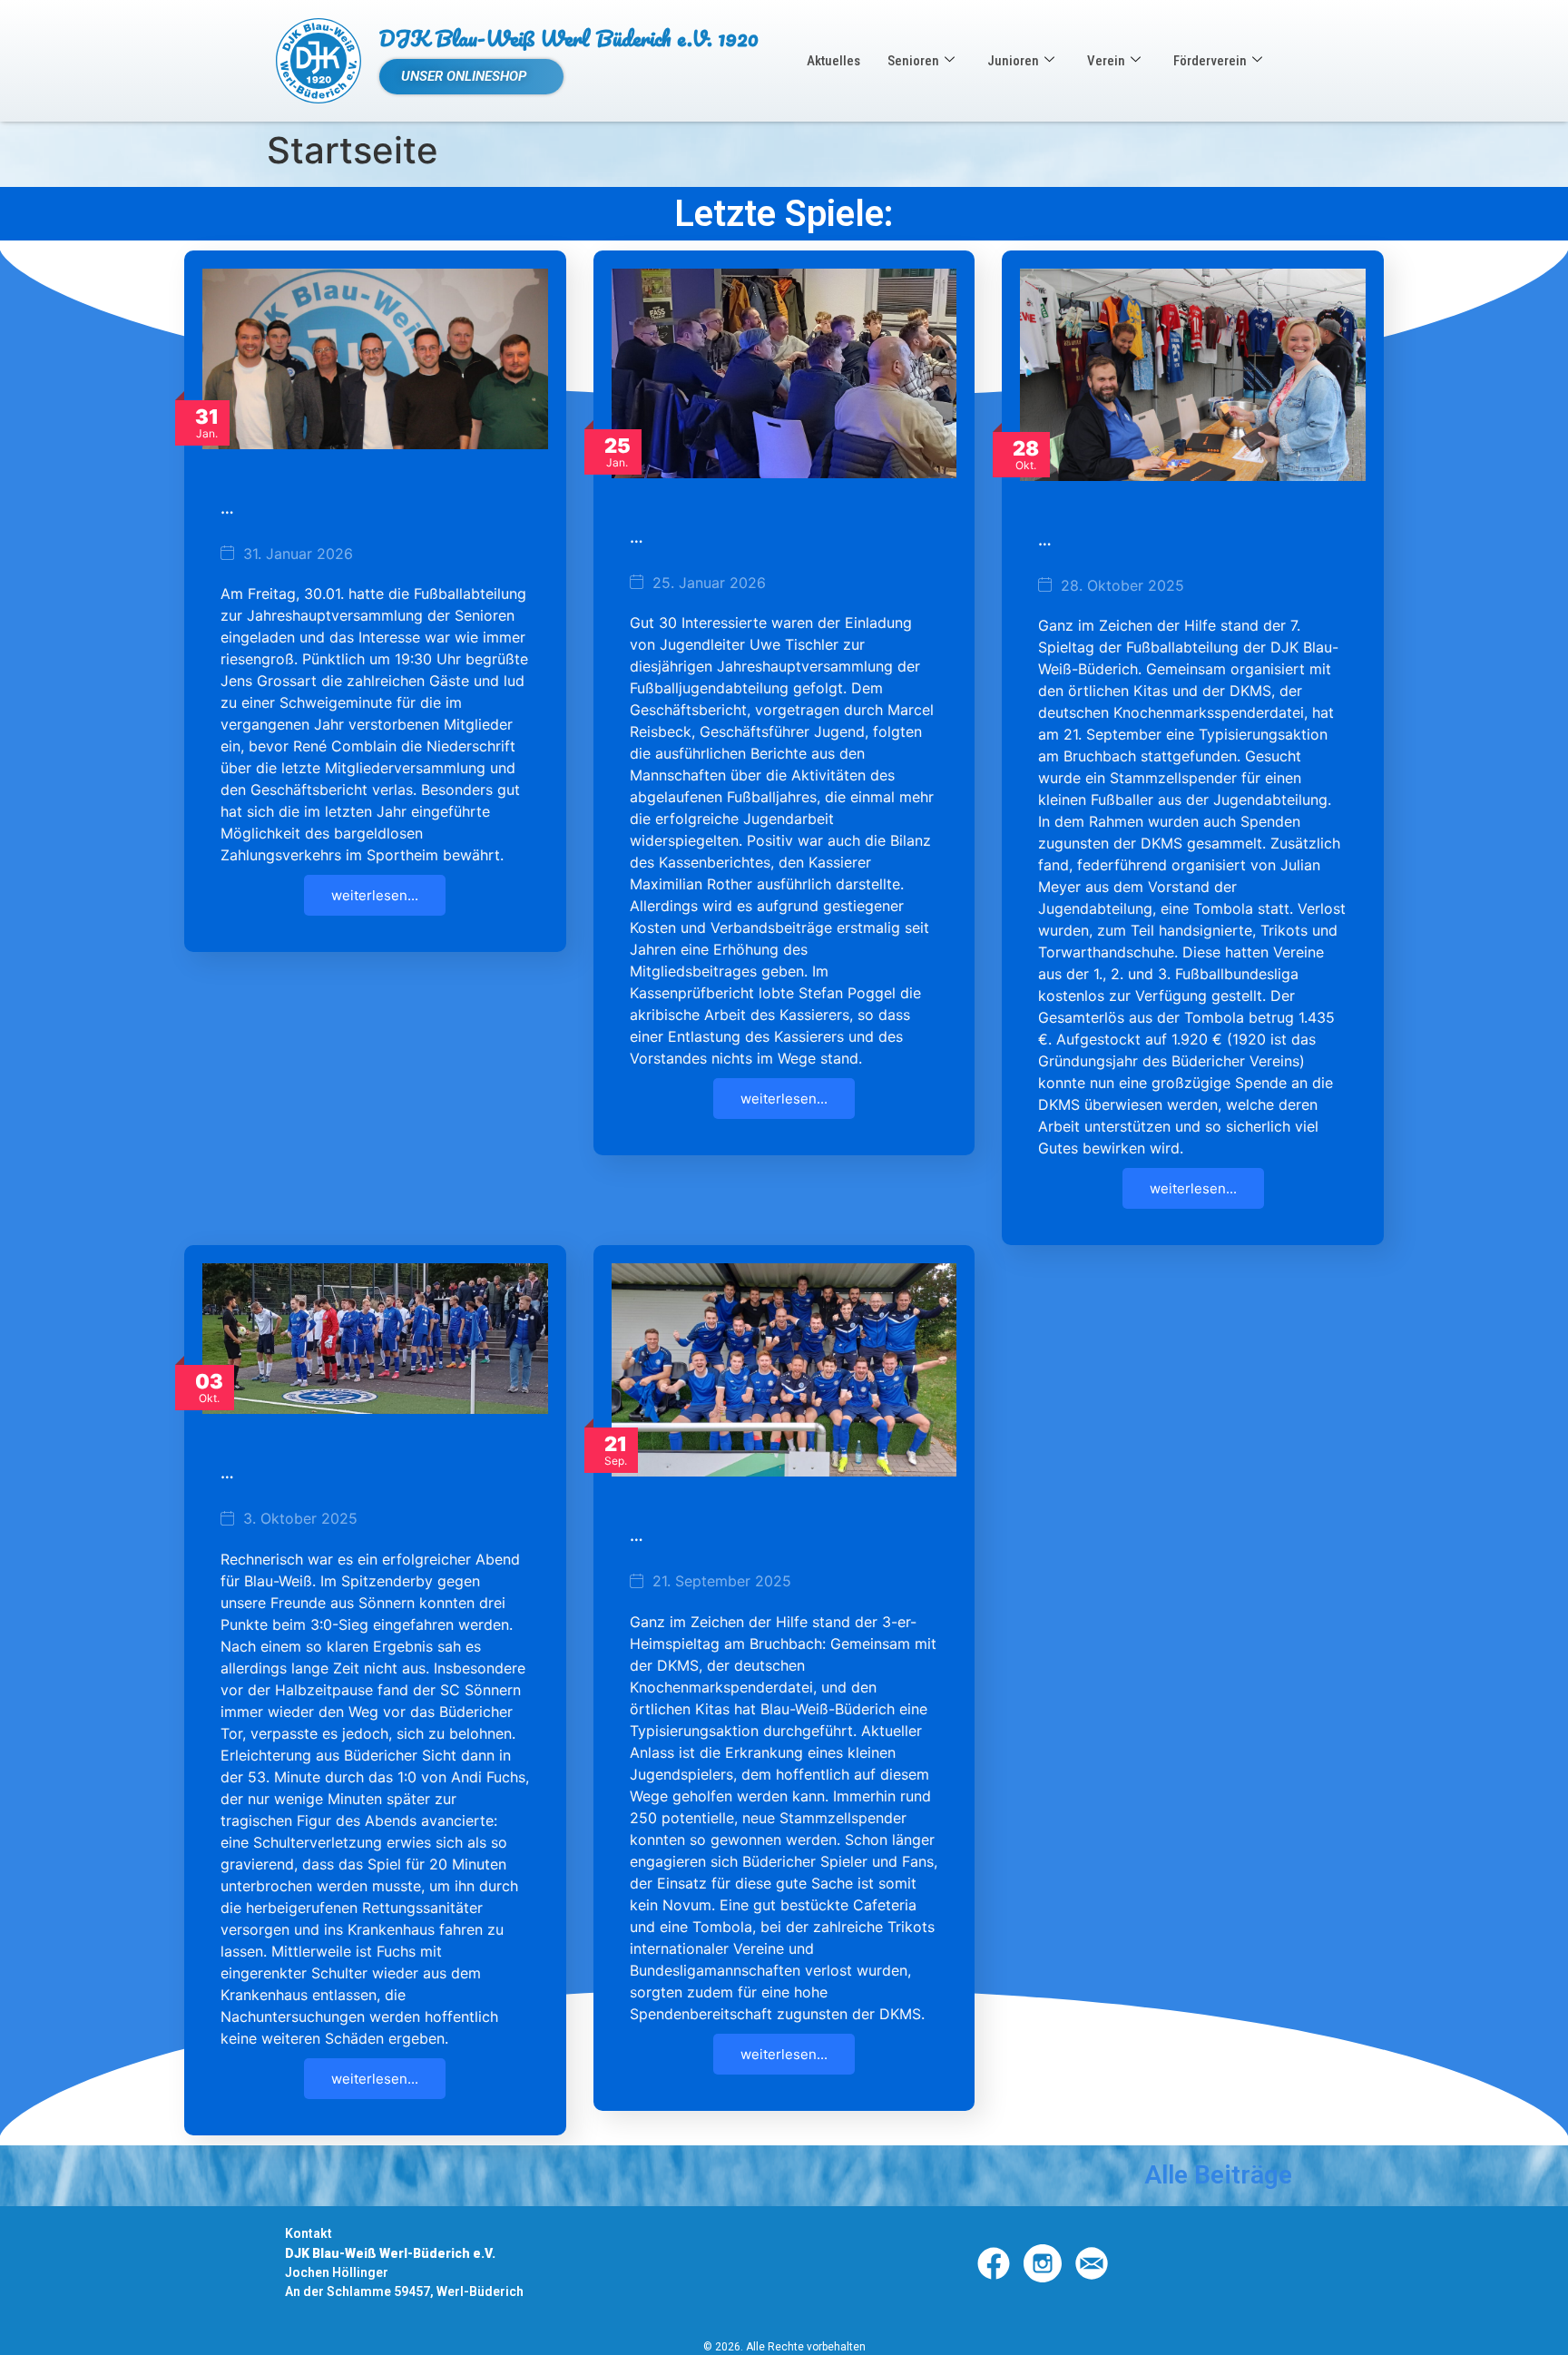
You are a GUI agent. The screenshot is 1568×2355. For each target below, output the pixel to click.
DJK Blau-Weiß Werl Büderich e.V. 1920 (569, 38)
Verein (1106, 61)
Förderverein (1210, 61)
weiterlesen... (375, 895)
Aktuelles (833, 61)
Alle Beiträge (1218, 2175)
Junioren (1013, 61)
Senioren (913, 61)
